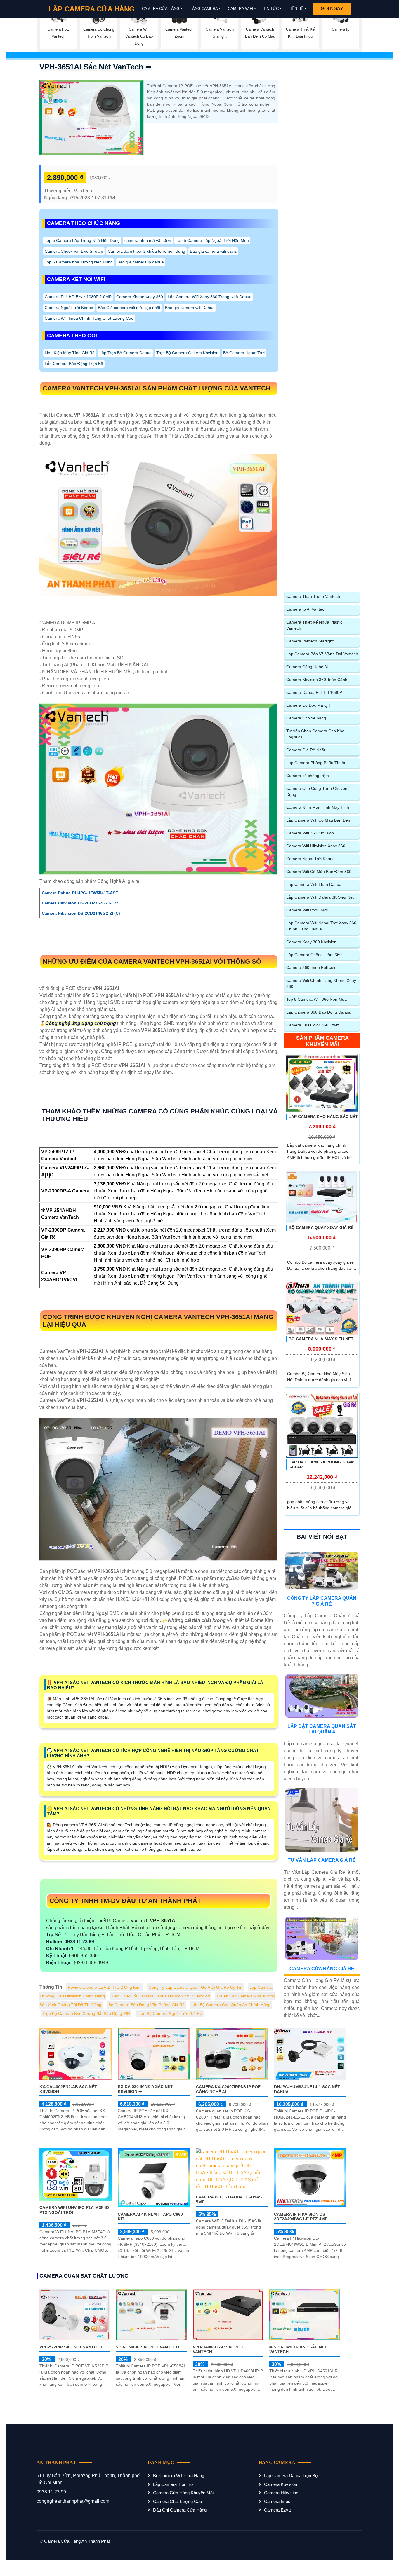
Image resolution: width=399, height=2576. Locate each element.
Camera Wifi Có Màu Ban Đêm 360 (319, 872)
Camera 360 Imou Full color (312, 967)
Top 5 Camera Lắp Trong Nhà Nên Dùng (82, 240)
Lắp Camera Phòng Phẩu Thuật (316, 763)
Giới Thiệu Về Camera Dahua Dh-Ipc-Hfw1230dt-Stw (161, 1996)
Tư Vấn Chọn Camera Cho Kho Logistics (315, 734)
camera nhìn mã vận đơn (148, 240)
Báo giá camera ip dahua (141, 262)
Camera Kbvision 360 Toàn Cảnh (317, 680)
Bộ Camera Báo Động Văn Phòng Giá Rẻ (146, 2005)
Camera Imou (277, 2501)
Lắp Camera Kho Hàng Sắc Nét (323, 1117)
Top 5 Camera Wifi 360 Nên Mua (316, 999)
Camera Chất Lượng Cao (177, 2501)
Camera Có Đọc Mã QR (308, 705)
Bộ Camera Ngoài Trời (244, 353)
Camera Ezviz (278, 2510)
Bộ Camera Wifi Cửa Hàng (179, 2475)
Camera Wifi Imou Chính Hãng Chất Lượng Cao (89, 318)
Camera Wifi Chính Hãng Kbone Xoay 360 (321, 983)
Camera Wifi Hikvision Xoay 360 (316, 846)
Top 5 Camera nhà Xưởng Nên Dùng (79, 262)
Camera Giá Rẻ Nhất (306, 750)
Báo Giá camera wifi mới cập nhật (129, 308)
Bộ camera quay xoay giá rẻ (321, 1227)
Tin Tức (271, 9)
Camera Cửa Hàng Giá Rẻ (322, 1969)
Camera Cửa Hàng (161, 9)
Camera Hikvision (281, 2493)
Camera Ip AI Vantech (306, 609)
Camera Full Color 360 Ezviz (313, 1025)
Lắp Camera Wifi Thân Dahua (314, 884)
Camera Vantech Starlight (310, 641)
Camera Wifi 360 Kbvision (310, 833)
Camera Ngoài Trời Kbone (69, 308)
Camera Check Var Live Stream (74, 251)
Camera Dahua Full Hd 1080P (314, 692)
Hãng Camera (204, 9)
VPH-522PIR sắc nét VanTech (71, 2347)
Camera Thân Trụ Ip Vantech (313, 596)
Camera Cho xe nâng (306, 718)
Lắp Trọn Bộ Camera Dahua (125, 353)
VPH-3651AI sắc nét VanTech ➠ (96, 67)
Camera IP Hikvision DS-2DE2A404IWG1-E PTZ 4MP (301, 2217)
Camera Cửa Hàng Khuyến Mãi (183, 2493)
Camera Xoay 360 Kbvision (311, 942)
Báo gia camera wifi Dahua (190, 308)
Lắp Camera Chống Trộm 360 (314, 955)
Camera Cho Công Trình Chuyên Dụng (317, 791)
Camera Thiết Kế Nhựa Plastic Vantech (314, 625)
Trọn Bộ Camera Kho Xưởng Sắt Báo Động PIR (86, 2013)
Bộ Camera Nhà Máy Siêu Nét (321, 1339)
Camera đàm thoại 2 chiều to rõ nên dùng (146, 251)
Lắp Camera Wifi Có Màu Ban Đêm (319, 820)
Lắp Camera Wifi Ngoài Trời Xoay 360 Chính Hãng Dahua (321, 926)
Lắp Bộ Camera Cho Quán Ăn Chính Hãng (231, 2005)
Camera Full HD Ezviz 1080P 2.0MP (78, 297)
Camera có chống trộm (308, 776)
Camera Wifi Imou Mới (307, 910)
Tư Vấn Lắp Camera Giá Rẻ (322, 1860)
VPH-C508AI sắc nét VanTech (148, 2347)
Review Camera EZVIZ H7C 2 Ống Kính (105, 1987)
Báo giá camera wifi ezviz (213, 251)
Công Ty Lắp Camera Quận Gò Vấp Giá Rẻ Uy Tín (196, 1987)
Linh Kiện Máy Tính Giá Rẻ (70, 353)
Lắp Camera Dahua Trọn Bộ (291, 2475)
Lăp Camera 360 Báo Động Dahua (318, 1012)
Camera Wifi (241, 9)
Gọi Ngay (332, 9)
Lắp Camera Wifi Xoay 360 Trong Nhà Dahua (210, 297)
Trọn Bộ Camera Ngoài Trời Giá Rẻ (170, 2013)
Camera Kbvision (281, 2484)
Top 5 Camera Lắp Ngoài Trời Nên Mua (212, 240)
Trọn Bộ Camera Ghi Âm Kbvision (187, 353)
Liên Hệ (296, 9)
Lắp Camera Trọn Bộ (173, 2484)
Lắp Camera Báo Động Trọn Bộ (74, 364)
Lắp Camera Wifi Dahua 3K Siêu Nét (320, 897)
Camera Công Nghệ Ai (307, 667)
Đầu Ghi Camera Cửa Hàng (180, 2510)
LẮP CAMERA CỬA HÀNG (92, 9)
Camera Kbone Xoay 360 (140, 297)
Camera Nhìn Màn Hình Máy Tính (318, 807)
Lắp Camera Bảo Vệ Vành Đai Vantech (322, 654)
